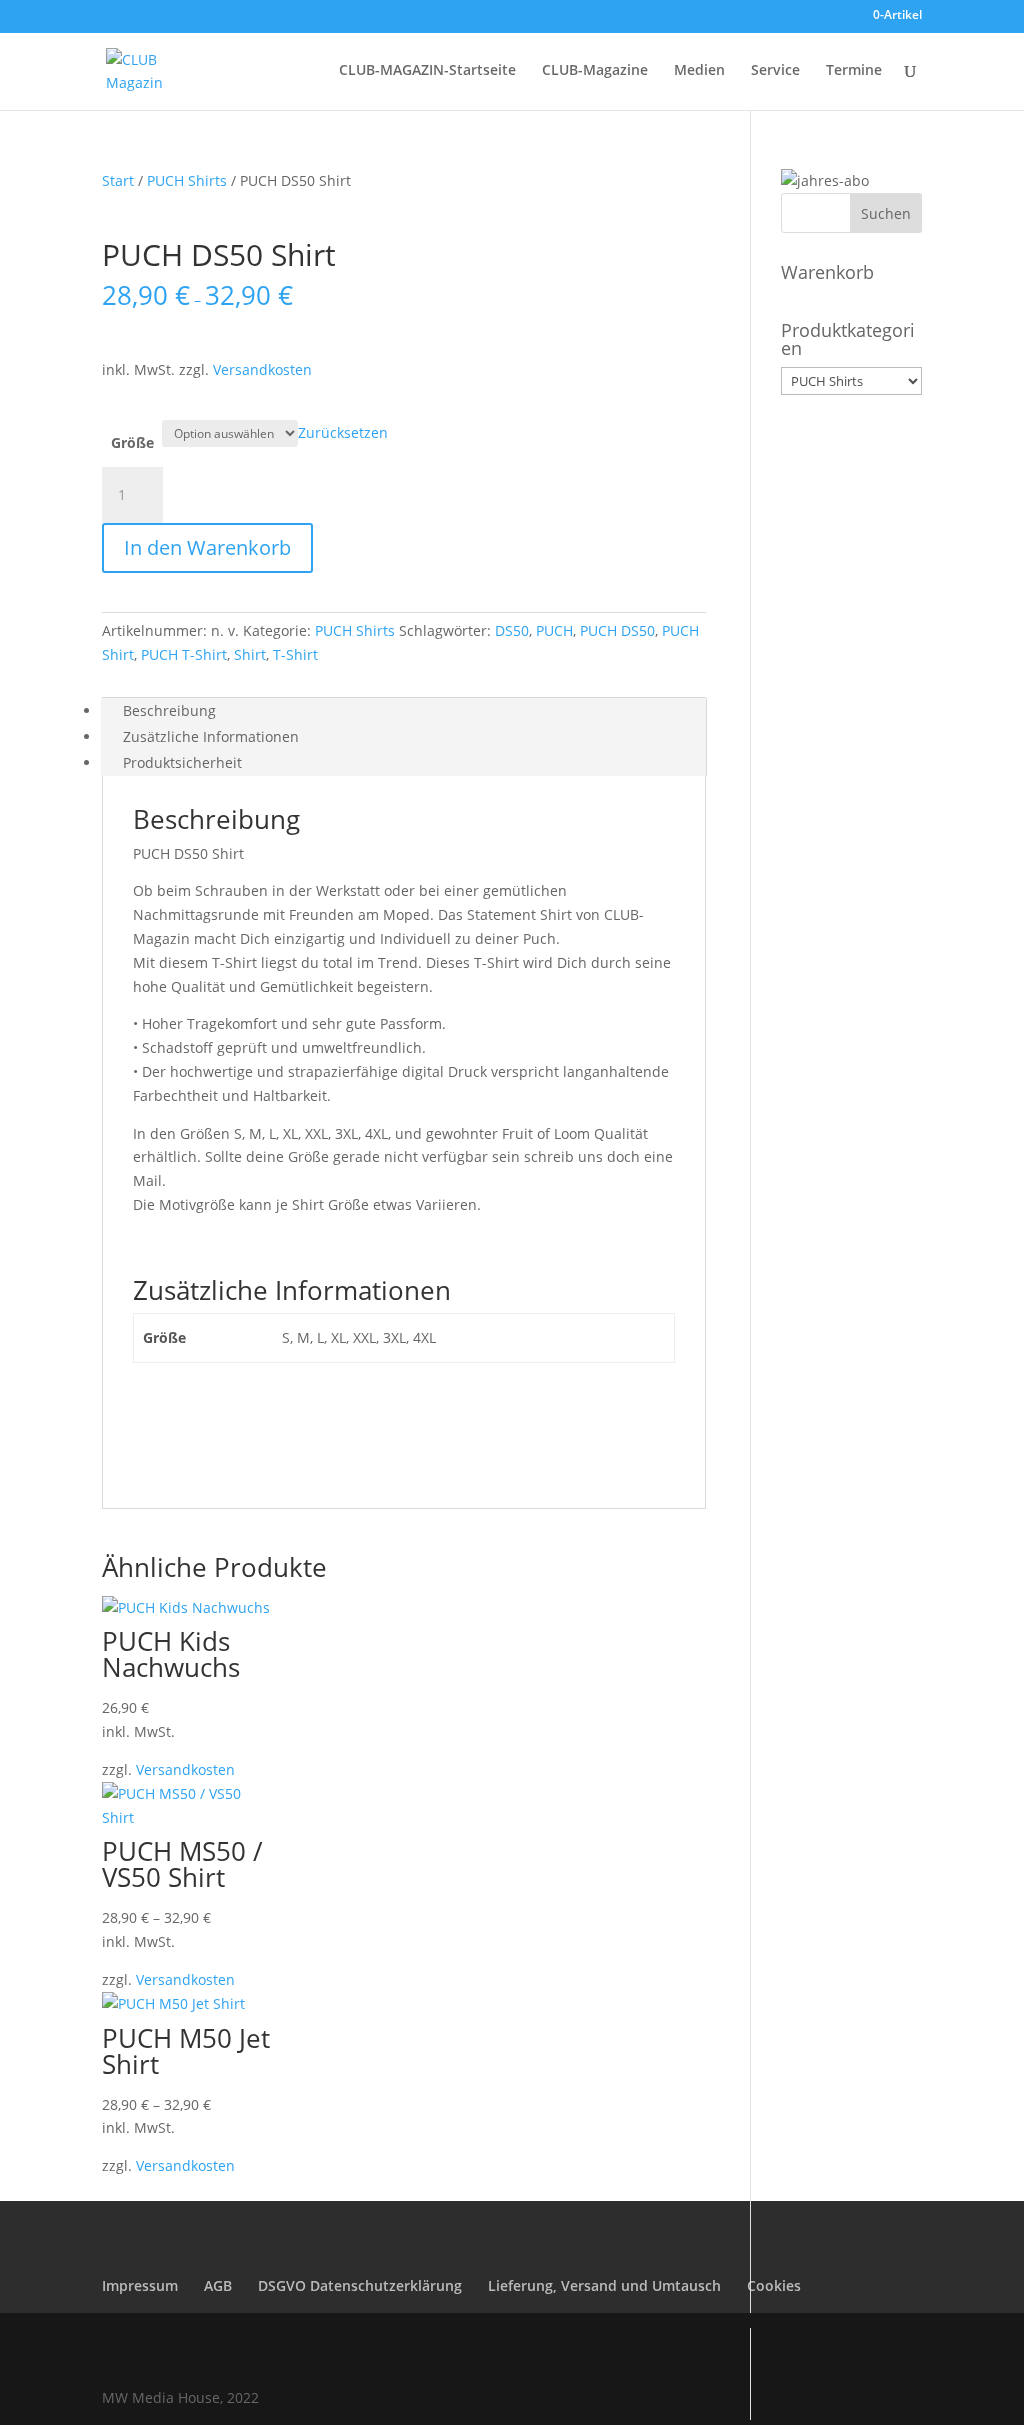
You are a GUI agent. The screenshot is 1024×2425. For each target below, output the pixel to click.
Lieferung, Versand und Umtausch (604, 2285)
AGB (218, 2285)
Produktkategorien (848, 339)
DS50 (512, 630)
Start (118, 180)
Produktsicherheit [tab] (182, 762)
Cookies (774, 2285)
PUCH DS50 (617, 630)
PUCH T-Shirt (184, 654)
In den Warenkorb (207, 547)
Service (775, 71)
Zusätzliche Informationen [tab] (211, 736)
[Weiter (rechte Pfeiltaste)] (989, 1213)
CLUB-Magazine (595, 71)
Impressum (140, 2285)
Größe (132, 442)
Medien (699, 71)
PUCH (554, 630)
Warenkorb (827, 272)
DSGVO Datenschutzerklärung (360, 2285)
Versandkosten (262, 369)
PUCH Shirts (187, 180)
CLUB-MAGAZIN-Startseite (427, 71)
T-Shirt (295, 654)
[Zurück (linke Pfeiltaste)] (35, 1213)
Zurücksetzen (343, 432)
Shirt (250, 654)
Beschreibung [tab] (169, 710)
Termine (854, 71)
